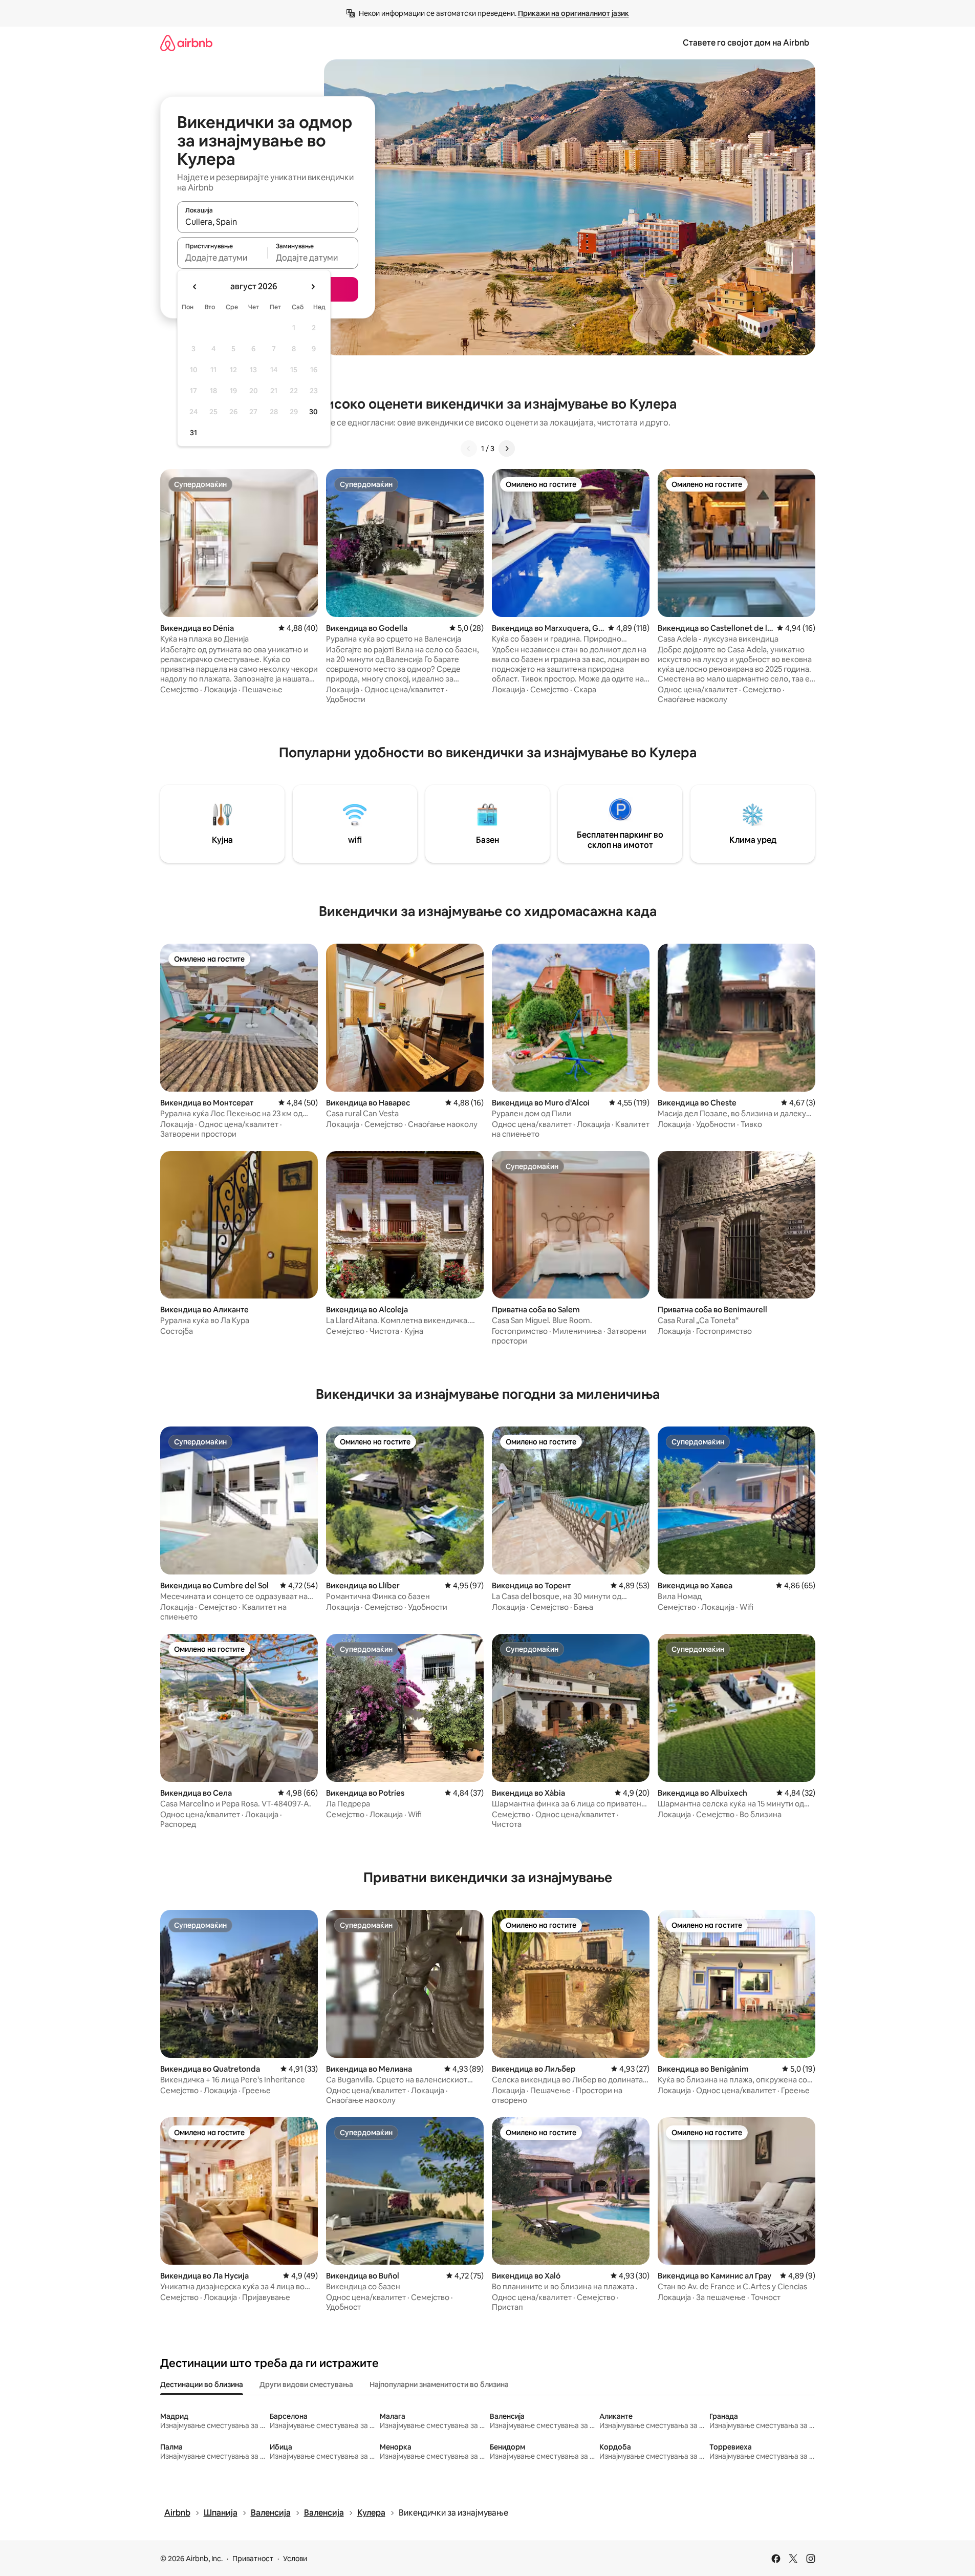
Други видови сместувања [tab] (306, 2385)
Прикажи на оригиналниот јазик (573, 13)
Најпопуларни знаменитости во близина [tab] (439, 2385)
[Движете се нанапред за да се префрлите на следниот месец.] (313, 287)
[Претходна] (469, 449)
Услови (295, 2559)
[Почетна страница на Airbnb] (186, 43)
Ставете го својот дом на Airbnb (746, 43)
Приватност (253, 2559)
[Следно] (507, 449)
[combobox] (268, 222)
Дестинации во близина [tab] (202, 2385)
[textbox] (222, 258)
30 (313, 412)
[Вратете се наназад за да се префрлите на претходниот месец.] (195, 287)
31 (193, 433)
